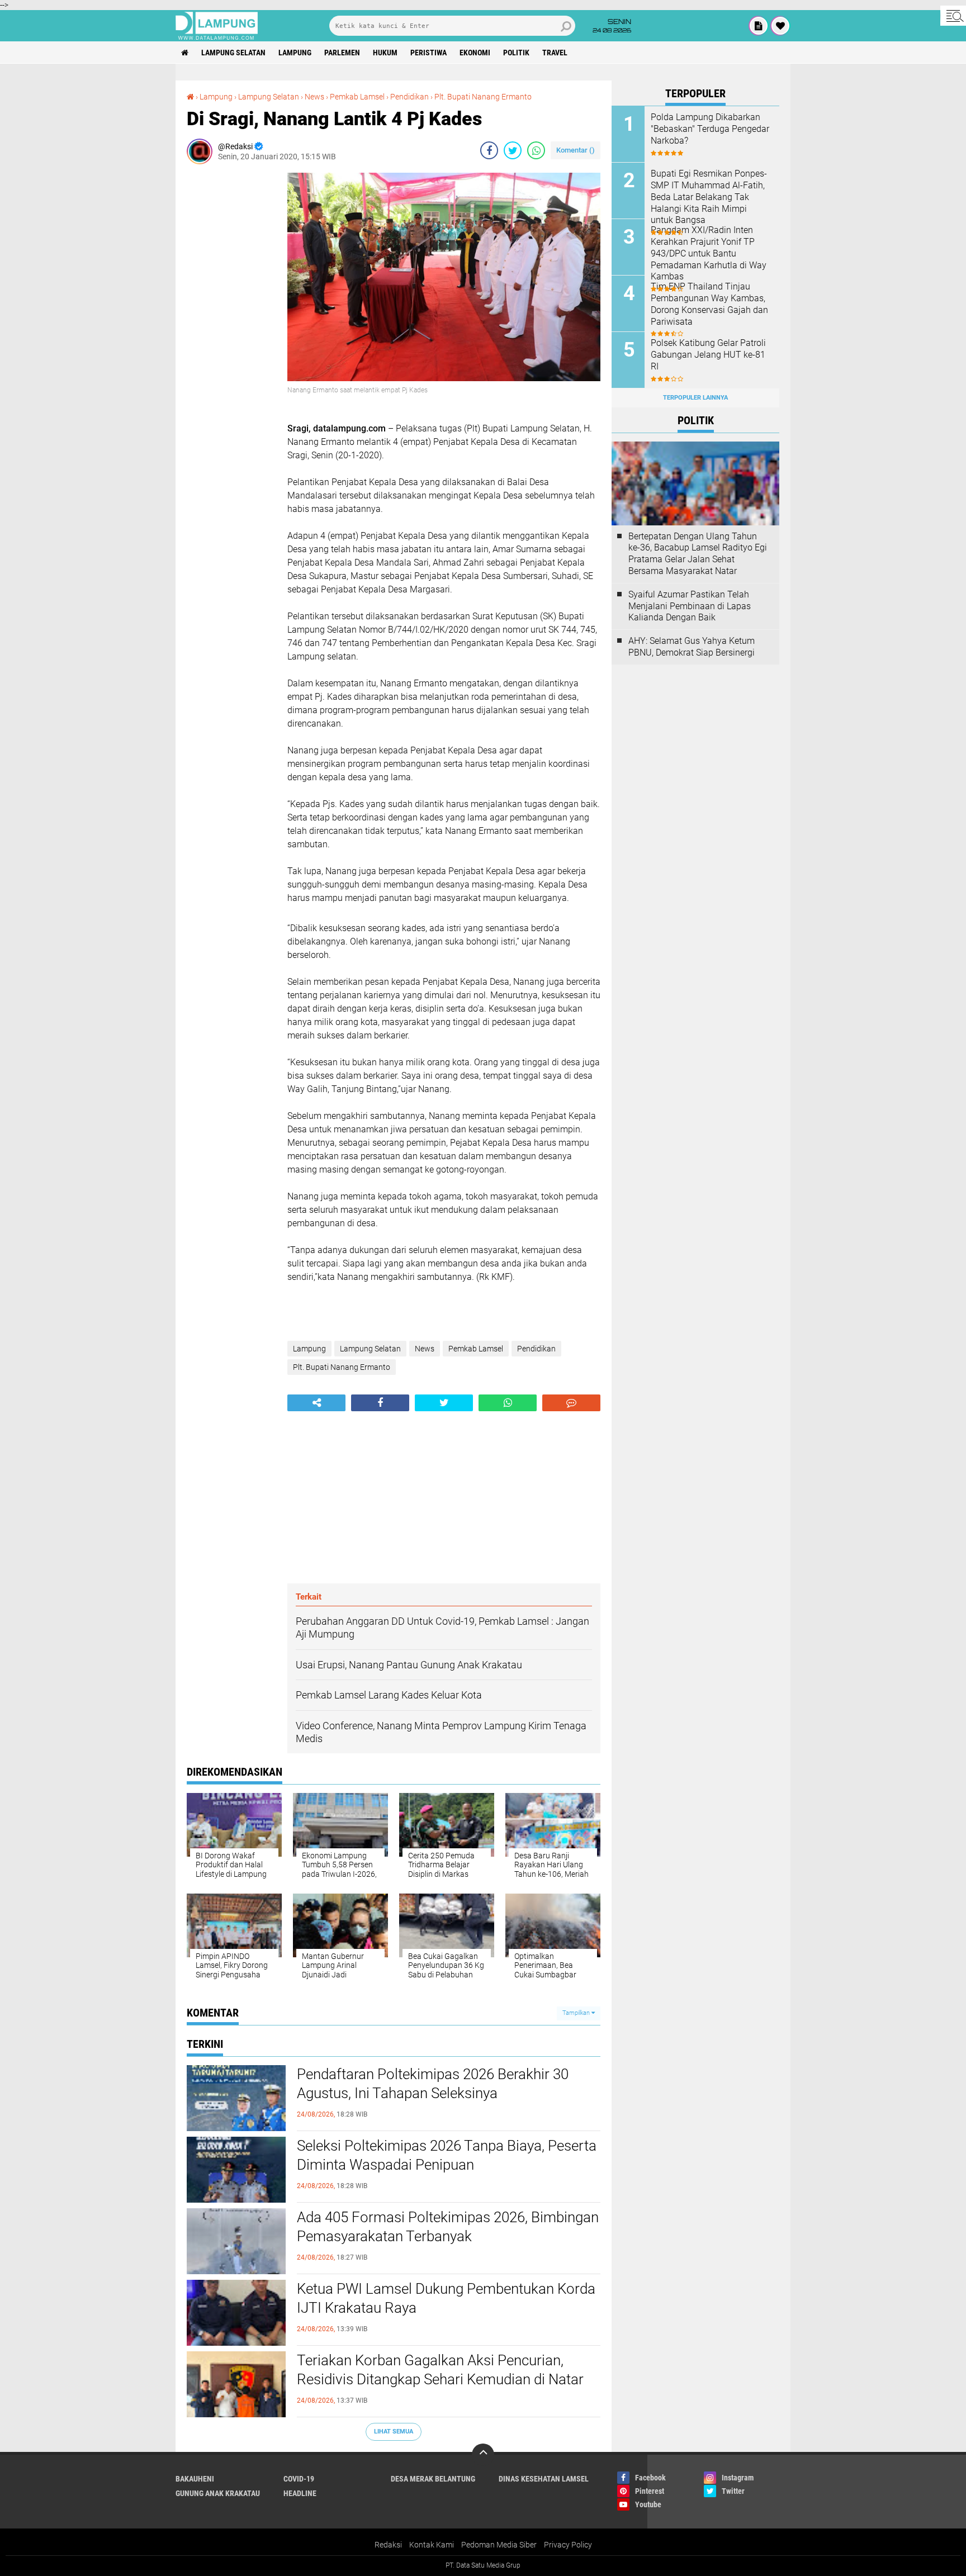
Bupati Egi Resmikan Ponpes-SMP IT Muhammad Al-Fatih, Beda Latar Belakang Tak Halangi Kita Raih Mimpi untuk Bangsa (709, 197)
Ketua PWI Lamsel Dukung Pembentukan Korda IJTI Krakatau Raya (446, 2298)
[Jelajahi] (953, 16)
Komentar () (576, 150)
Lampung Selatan (233, 53)
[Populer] (780, 26)
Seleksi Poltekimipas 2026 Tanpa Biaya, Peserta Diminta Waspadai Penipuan (447, 2155)
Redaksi (388, 2545)
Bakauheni (195, 2479)
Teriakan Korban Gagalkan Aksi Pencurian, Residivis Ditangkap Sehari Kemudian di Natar (440, 2370)
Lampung (295, 53)
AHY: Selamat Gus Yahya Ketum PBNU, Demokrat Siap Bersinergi (692, 647)
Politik (516, 53)
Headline (300, 2493)
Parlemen (342, 53)
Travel (555, 53)
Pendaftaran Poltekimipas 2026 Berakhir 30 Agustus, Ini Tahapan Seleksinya (433, 2084)
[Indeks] (759, 26)
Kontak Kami (432, 2545)
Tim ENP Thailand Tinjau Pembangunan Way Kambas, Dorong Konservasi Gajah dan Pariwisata (709, 304)
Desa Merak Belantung (433, 2479)
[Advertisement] (231, 340)
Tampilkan (577, 2013)
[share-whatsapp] (536, 150)
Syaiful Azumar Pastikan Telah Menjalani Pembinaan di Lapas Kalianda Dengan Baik (690, 606)
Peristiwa (428, 53)
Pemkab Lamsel (357, 97)
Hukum (385, 53)
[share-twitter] (513, 150)
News (314, 97)
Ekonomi (475, 53)
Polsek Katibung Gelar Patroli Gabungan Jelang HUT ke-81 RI (708, 355)
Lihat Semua (394, 2432)
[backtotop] (483, 2455)
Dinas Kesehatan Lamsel (544, 2479)
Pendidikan (409, 97)
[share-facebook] (489, 150)
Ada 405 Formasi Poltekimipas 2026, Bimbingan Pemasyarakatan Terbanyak (448, 2227)
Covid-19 (299, 2479)
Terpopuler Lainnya (695, 398)
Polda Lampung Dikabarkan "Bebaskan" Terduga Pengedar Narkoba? (710, 129)
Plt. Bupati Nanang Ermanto (483, 97)
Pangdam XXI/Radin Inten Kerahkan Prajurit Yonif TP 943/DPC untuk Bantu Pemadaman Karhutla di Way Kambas (709, 253)
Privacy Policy (568, 2545)
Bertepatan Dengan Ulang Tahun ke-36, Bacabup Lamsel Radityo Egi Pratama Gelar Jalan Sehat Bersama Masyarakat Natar (698, 554)
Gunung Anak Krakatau (218, 2493)
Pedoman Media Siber (499, 2545)
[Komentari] (571, 1403)
